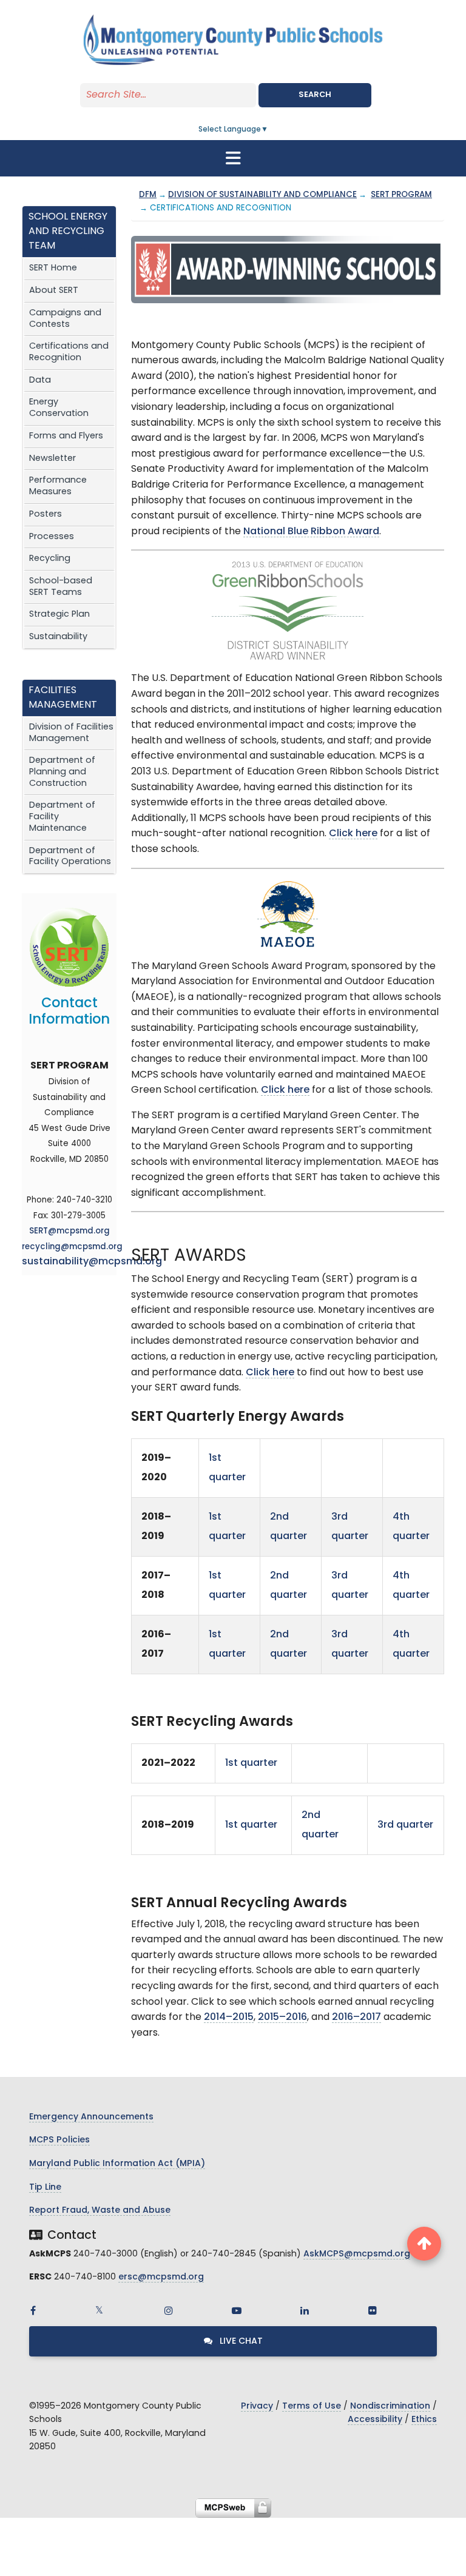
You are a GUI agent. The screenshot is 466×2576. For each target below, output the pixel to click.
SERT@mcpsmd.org (69, 1231)
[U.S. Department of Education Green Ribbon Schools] (288, 612)
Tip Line (45, 2188)
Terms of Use (312, 2407)
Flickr (373, 2310)
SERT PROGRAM (401, 195)
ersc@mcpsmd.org (161, 2277)
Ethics (424, 2420)
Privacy (257, 2407)
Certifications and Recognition (69, 352)
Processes (52, 537)
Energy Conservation (59, 408)
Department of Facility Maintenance (62, 817)
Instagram (169, 2310)
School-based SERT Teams (61, 587)
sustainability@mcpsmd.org (92, 1262)
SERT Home (53, 268)
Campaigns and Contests (65, 319)
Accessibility (375, 2420)
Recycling (50, 559)
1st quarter (252, 1763)
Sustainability (58, 637)
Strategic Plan (59, 615)
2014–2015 (229, 2018)
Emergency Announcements (91, 2117)
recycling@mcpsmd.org (72, 1247)
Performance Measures (58, 486)
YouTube (237, 2310)
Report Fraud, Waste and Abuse (100, 2211)
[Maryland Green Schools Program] (288, 914)
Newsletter (52, 459)
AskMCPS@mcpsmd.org (357, 2254)
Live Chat (240, 2342)
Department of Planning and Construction (62, 772)
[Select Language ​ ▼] (269, 130)
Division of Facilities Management (71, 733)
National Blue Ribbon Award (311, 532)
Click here (353, 834)
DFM (148, 195)
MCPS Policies (59, 2140)
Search (315, 95)
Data (40, 381)
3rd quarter (405, 1825)
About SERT (54, 291)
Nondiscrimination (390, 2407)
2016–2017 (356, 2018)
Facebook (33, 2310)
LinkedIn (305, 2310)
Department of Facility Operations (70, 857)
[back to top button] (424, 2244)
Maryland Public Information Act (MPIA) (117, 2164)
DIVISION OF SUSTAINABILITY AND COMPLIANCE (262, 195)
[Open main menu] (233, 158)
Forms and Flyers (66, 436)
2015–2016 (282, 2018)
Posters (46, 515)
